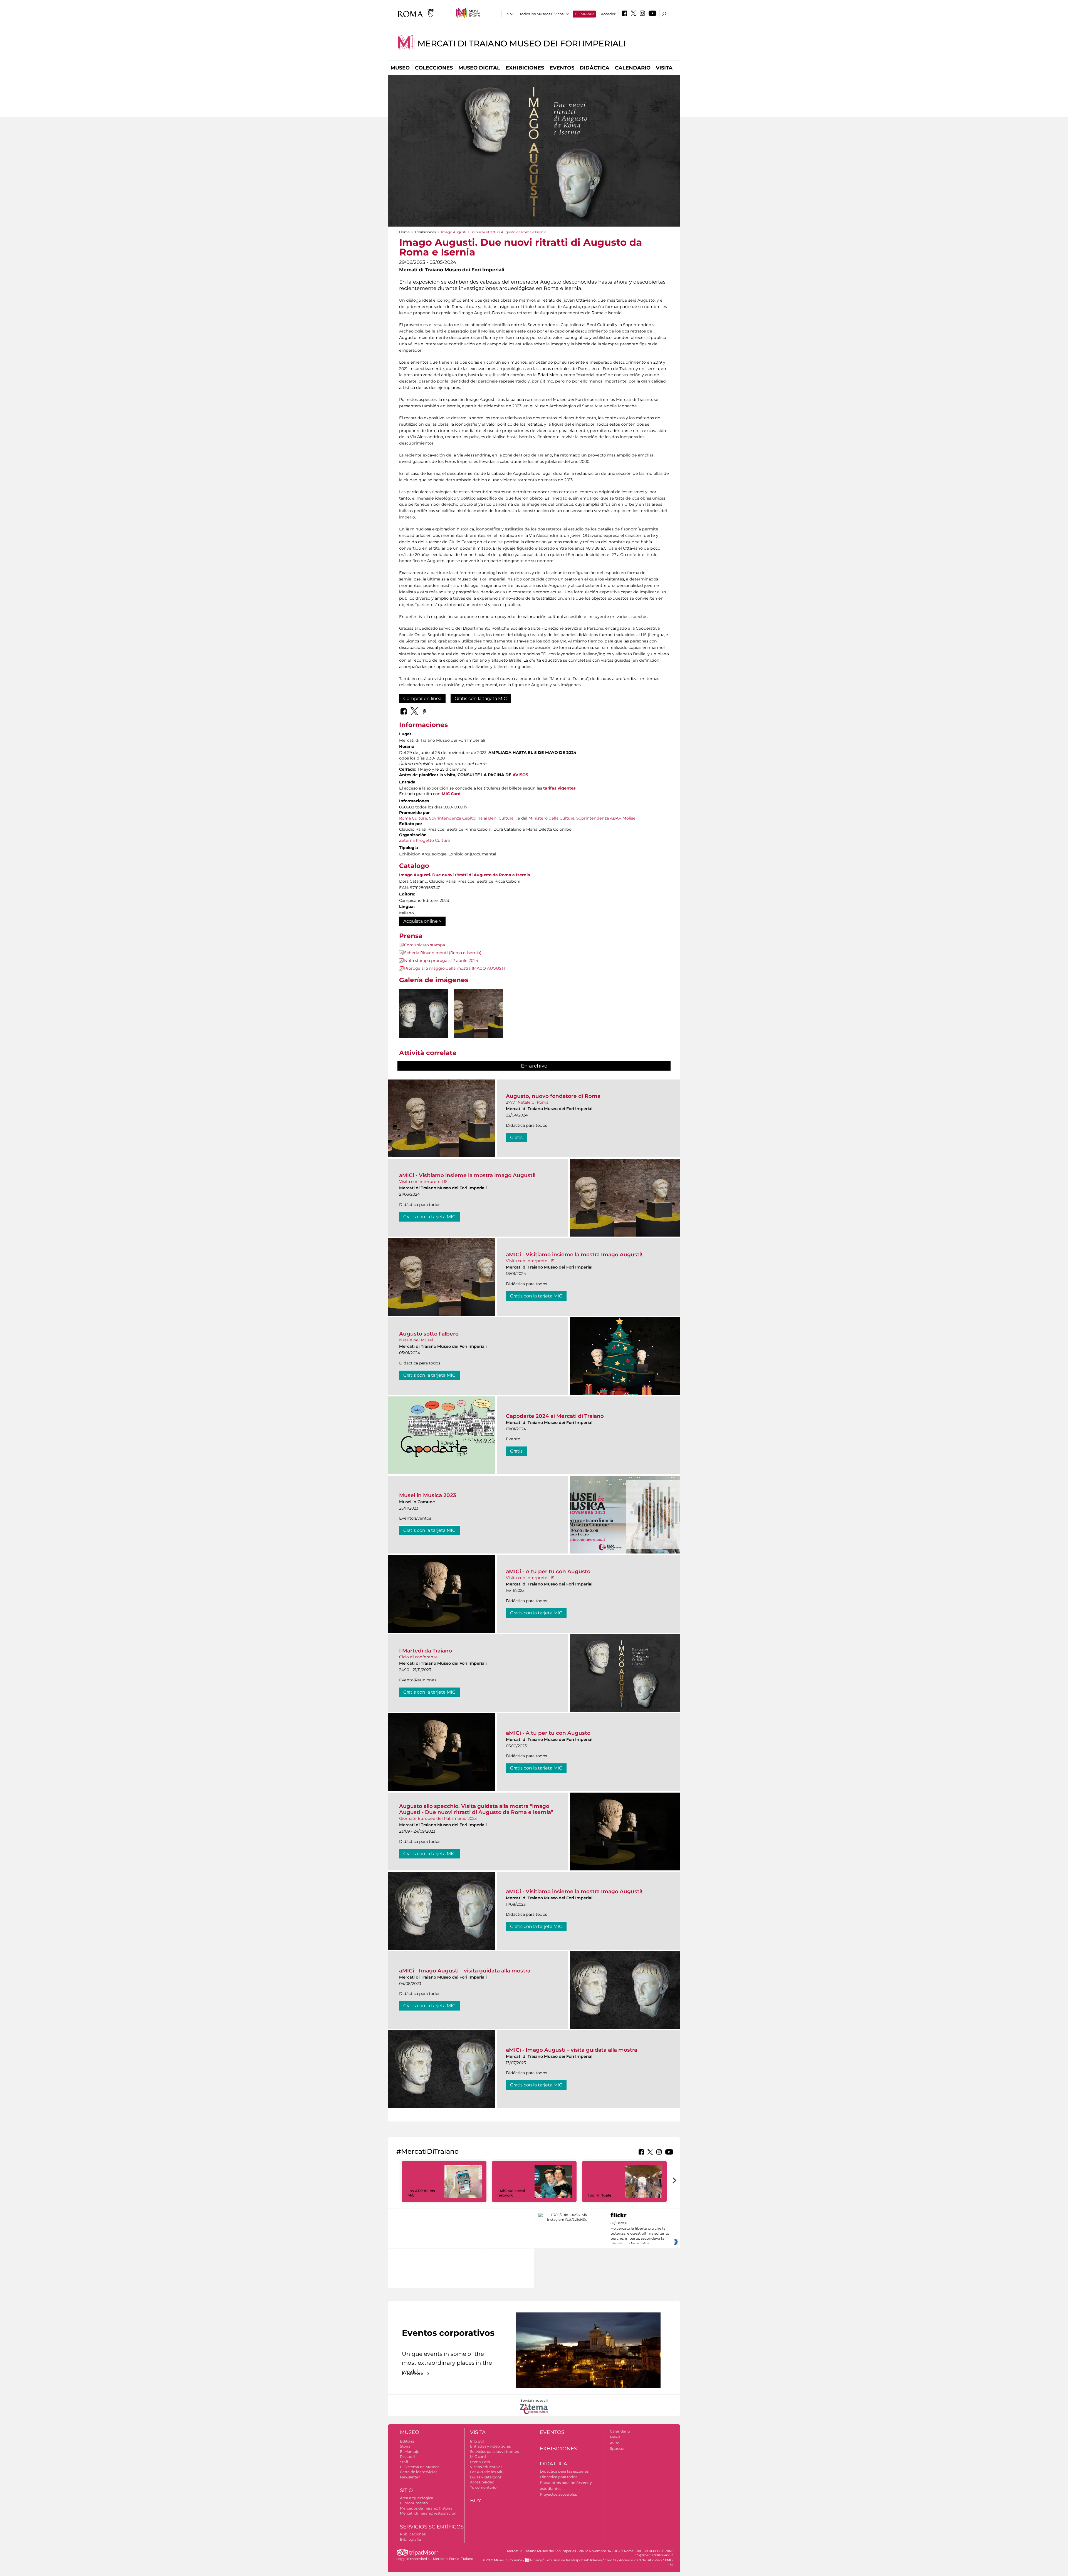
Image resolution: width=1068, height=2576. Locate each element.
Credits (610, 2560)
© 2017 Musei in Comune (502, 2560)
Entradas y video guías (490, 2446)
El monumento (414, 2503)
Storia (405, 2446)
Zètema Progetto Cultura (424, 840)
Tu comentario (483, 2487)
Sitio (406, 2490)
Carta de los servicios (419, 2472)
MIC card (478, 2456)
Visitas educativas (486, 2467)
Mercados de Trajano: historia (426, 2508)
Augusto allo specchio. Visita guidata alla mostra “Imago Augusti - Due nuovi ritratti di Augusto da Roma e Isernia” (476, 1809)
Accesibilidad (482, 2482)
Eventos (562, 68)
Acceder (608, 14)
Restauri (407, 2456)
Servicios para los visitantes (494, 2451)
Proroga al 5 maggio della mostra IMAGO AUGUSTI (454, 968)
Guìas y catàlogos (486, 2477)
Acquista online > (422, 921)
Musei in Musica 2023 (428, 1495)
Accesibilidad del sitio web (641, 2560)
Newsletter (410, 2477)
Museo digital (479, 68)
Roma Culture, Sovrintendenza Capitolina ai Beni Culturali (457, 818)
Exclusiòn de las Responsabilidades (573, 2560)
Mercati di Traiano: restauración (428, 2513)
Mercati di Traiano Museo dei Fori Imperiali (522, 44)
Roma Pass (480, 2462)
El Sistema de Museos (420, 2467)
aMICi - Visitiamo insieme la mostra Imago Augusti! (467, 1175)
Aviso (615, 2443)
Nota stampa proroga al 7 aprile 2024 (441, 961)
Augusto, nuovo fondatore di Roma (553, 1096)
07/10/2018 (640, 2233)
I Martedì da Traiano (426, 1651)
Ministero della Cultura (551, 818)
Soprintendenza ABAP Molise (606, 818)
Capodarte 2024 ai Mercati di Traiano (555, 1416)
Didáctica (594, 68)
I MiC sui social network (511, 2193)
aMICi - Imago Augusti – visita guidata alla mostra (465, 1971)
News (615, 2437)
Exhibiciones (525, 68)
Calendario (633, 68)
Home (404, 232)
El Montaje (410, 2451)
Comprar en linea (422, 698)
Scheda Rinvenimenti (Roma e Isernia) (443, 953)
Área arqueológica (417, 2498)
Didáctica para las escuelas (564, 2471)
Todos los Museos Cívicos (542, 14)
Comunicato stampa (425, 945)
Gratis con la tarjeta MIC (481, 698)
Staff (404, 2462)
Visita (664, 68)
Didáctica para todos (558, 2477)
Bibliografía (411, 2539)
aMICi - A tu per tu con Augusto (548, 1571)
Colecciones (434, 68)
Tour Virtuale (599, 2195)
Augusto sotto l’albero (429, 1334)
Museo (400, 68)
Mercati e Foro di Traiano (453, 2559)
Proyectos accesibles (558, 2494)
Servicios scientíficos (432, 2527)
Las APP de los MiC (487, 2472)
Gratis (516, 1137)
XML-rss (669, 2562)
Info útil (477, 2441)
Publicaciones (413, 2534)
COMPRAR (584, 14)
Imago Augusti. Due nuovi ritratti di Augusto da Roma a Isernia (465, 875)
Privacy (536, 2560)
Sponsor (617, 2448)
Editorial (408, 2441)
